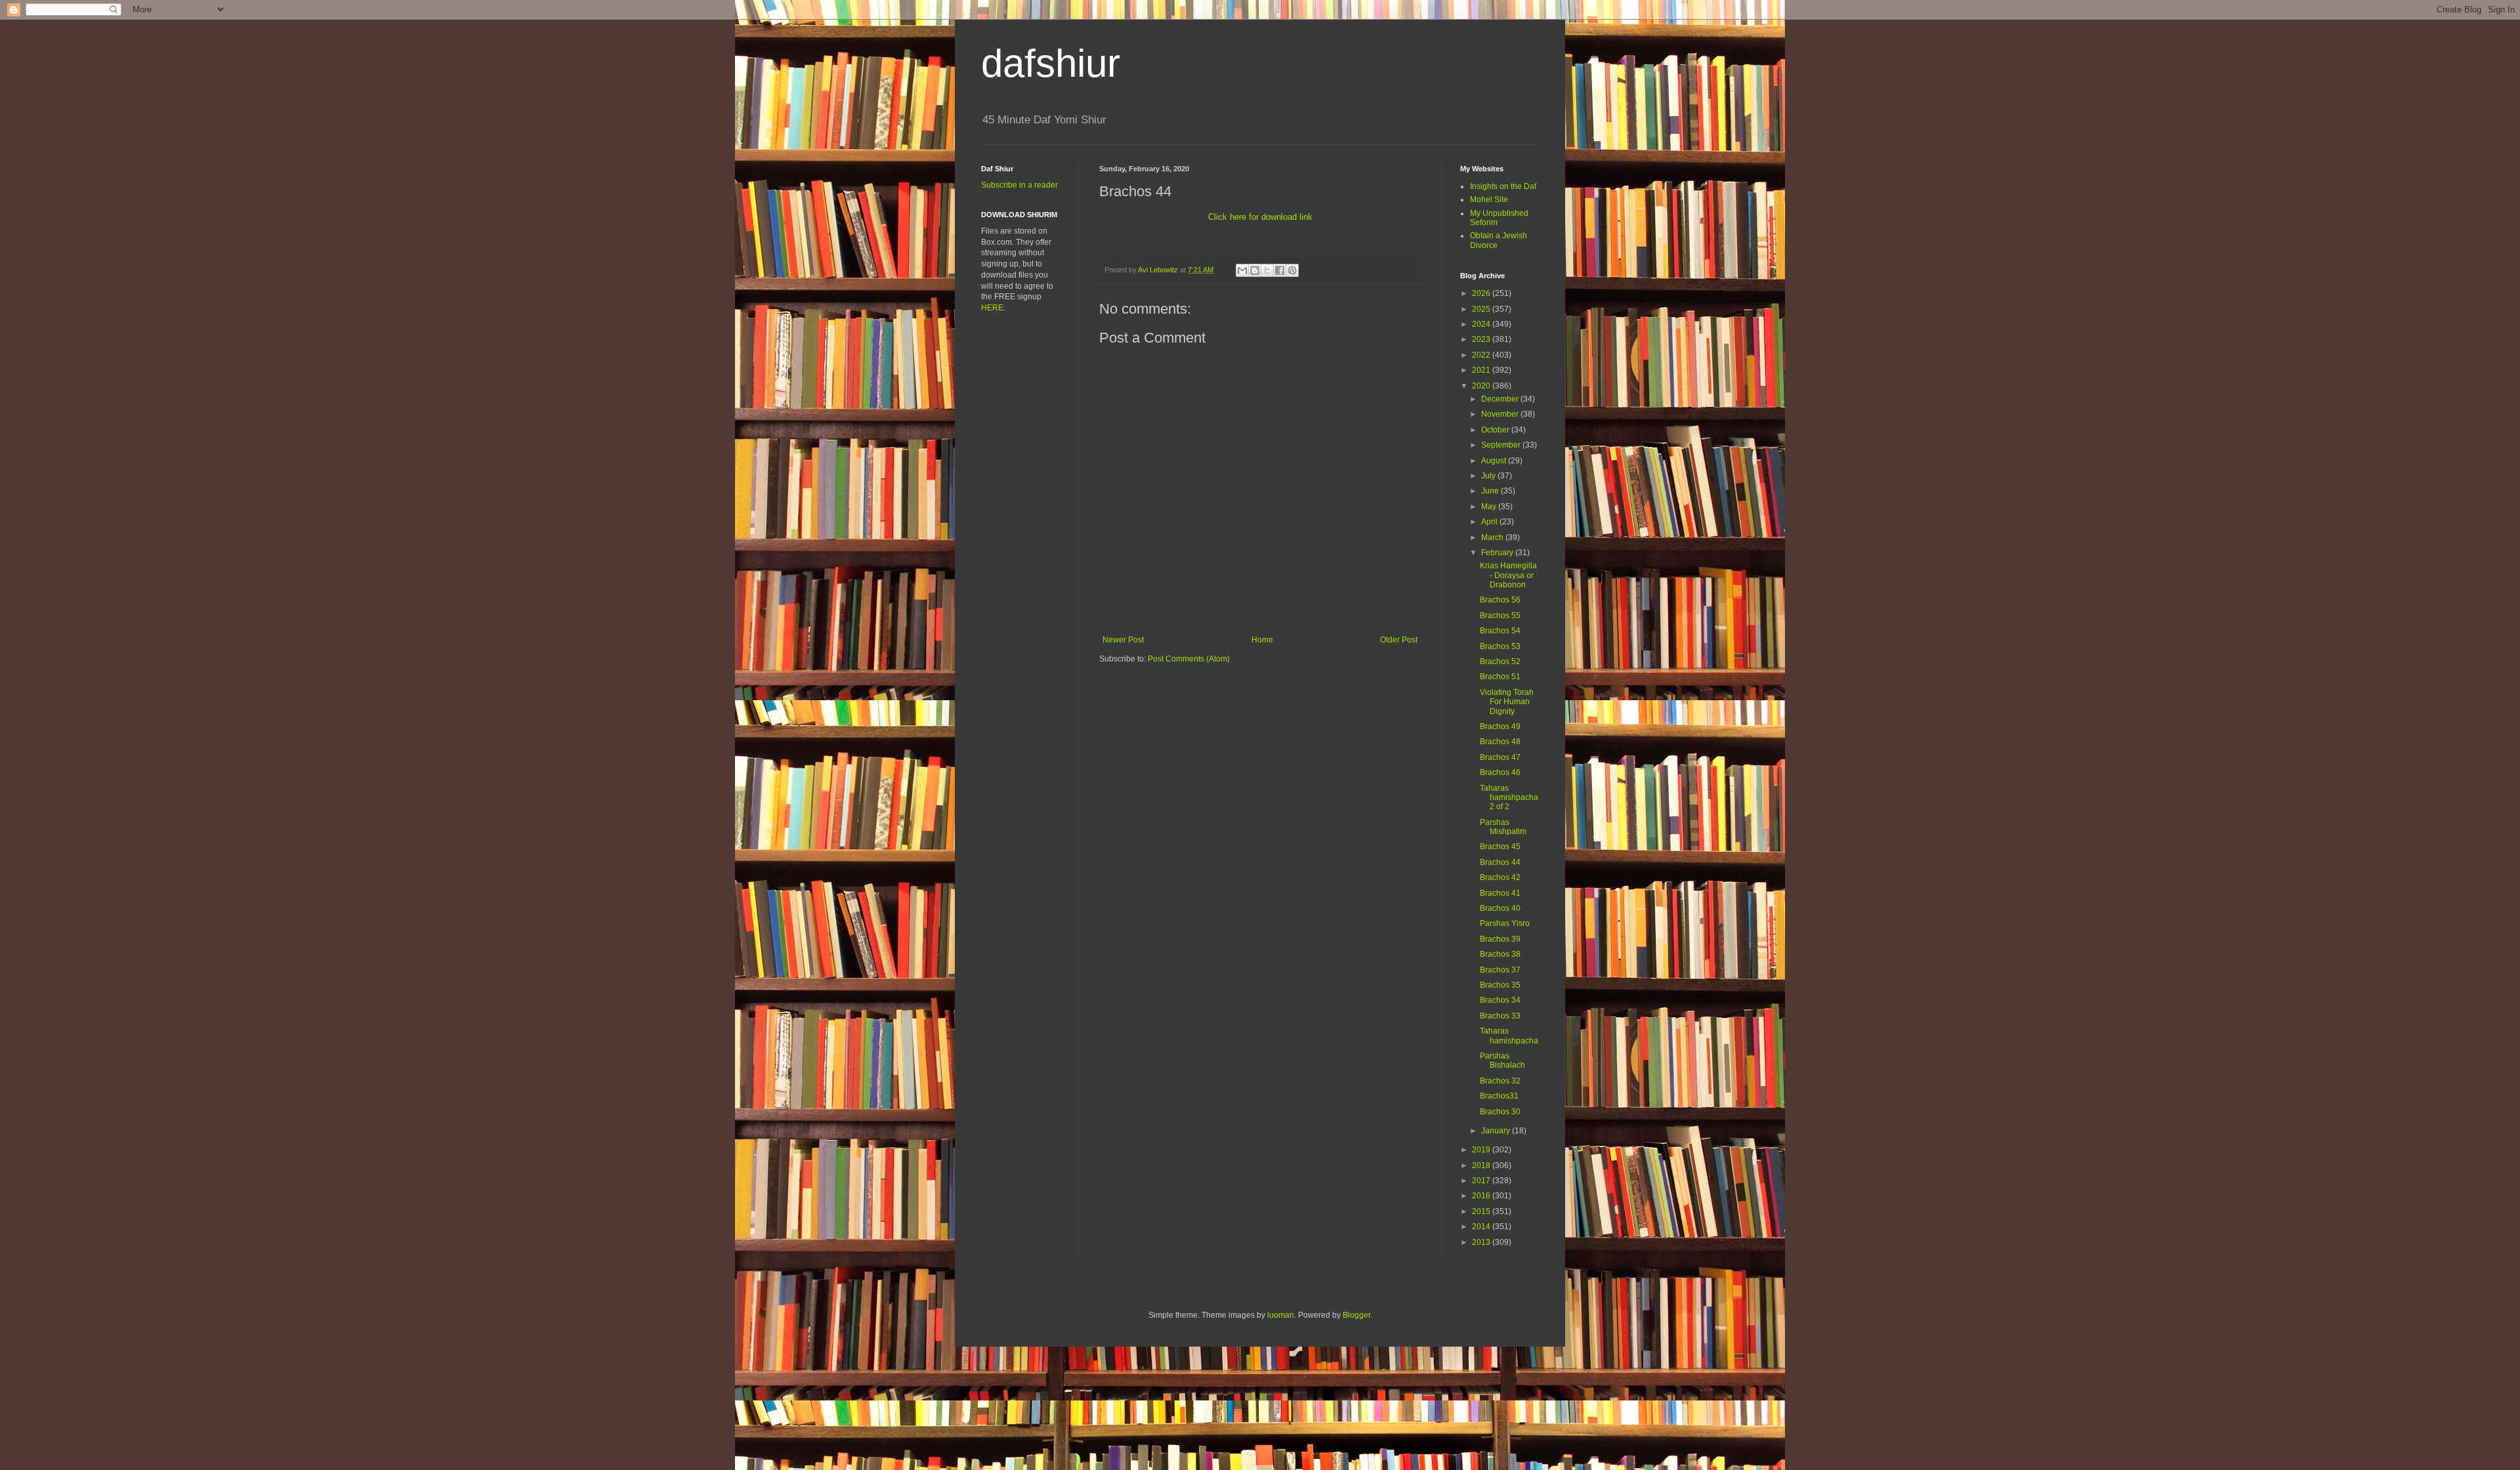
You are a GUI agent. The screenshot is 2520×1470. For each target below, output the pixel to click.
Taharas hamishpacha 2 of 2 (1509, 798)
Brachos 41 (1500, 893)
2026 (1482, 293)
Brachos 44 (1500, 862)
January (1497, 1131)
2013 (1482, 1242)
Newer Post (1123, 640)
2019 (1482, 1150)
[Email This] (1242, 270)
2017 (1482, 1181)
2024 (1482, 324)
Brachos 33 (1500, 1016)
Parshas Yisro (1505, 923)
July (1489, 476)
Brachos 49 (1500, 726)
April (1490, 522)
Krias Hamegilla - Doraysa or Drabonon (1508, 575)
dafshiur (1051, 63)
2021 (1482, 370)
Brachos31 (1499, 1096)
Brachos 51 (1500, 677)
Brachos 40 (1500, 908)
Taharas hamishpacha (1509, 1036)
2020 (1482, 386)
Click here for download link (1260, 217)
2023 (1482, 339)
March (1493, 537)
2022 (1482, 355)
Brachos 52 (1500, 661)
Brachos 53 (1500, 646)
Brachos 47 (1500, 757)
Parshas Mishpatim (1503, 827)
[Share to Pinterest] (1292, 270)
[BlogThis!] (1255, 270)
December (1501, 399)
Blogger (1356, 1315)
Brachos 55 (1500, 616)
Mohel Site (1489, 199)
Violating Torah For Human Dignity (1507, 702)
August (1495, 461)
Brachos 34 (1500, 1000)
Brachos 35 (1500, 985)
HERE (992, 308)
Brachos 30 (1500, 1112)
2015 (1482, 1211)
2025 (1482, 309)
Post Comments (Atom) (1189, 659)
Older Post (1399, 640)
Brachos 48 (1500, 742)
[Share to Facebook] (1280, 270)
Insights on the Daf (1503, 186)
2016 (1482, 1196)
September (1502, 445)
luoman (1281, 1315)
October (1496, 430)
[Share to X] (1267, 270)
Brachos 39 (1500, 939)
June (1491, 491)
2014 (1482, 1227)
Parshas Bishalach (1502, 1060)
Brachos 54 (1500, 631)
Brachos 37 (1500, 970)
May (1490, 507)
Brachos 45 (1500, 847)
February (1498, 553)
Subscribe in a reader (1019, 185)
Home (1262, 640)
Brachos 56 (1500, 600)
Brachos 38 (1500, 954)
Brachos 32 (1500, 1081)
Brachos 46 (1500, 772)
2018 (1482, 1165)
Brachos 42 (1500, 877)
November (1501, 414)
